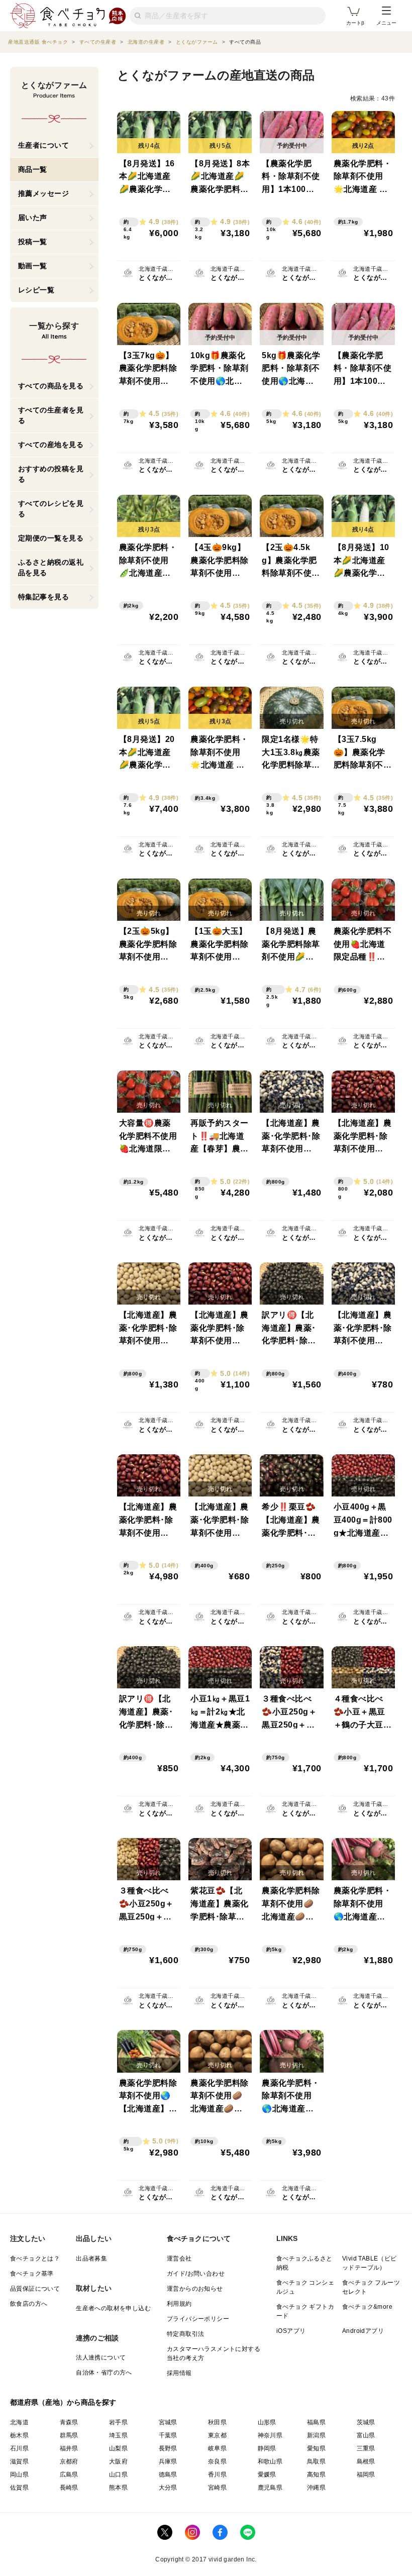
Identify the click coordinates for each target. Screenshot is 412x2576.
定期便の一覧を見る (51, 538)
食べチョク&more (367, 2307)
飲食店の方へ (29, 2304)
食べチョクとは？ (35, 2259)
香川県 (217, 2475)
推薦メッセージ (44, 193)
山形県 (267, 2422)
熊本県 (118, 2488)
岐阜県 (217, 2448)
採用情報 (179, 2373)
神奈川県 (270, 2435)
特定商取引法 (185, 2334)
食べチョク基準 (32, 2274)
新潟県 (316, 2435)
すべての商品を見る (51, 386)
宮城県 (168, 2422)
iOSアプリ (291, 2331)
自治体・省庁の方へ (104, 2373)
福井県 (69, 2448)
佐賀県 (19, 2488)
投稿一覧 (33, 242)
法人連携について (101, 2357)
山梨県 (118, 2448)
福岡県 (366, 2475)
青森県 (69, 2422)
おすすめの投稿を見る (51, 474)
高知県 (316, 2475)
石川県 (19, 2448)
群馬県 (69, 2435)
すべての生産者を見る (51, 415)
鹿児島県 (270, 2488)
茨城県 (366, 2422)
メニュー (386, 23)
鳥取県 (316, 2461)
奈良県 (217, 2461)
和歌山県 (270, 2461)
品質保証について (35, 2289)
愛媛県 (267, 2475)
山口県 (118, 2475)
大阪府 (118, 2461)
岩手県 (118, 2422)
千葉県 (168, 2435)
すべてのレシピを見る (51, 509)
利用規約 (179, 2304)
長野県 (168, 2448)
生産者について (44, 145)
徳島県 (168, 2475)
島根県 (366, 2461)
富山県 (366, 2435)
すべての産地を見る (51, 445)
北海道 (19, 2422)
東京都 (217, 2435)
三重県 (366, 2448)
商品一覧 (33, 169)
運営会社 (179, 2259)
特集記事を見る (44, 597)
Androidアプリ (363, 2331)
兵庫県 (168, 2461)
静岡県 (267, 2448)
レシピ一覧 (36, 290)
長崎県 (69, 2488)
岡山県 (19, 2475)
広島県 (69, 2475)
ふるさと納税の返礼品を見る (51, 567)
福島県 (316, 2422)
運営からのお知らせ (195, 2289)
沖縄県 (316, 2488)
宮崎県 (217, 2488)
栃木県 (19, 2435)
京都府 (69, 2461)
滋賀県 (19, 2461)
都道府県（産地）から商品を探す (63, 2402)
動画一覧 (33, 266)
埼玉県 (118, 2435)
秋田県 (217, 2422)
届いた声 (33, 218)
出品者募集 (91, 2259)
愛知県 (316, 2448)
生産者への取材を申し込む (113, 2308)
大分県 (168, 2488)
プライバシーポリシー (198, 2319)
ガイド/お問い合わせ (196, 2274)
